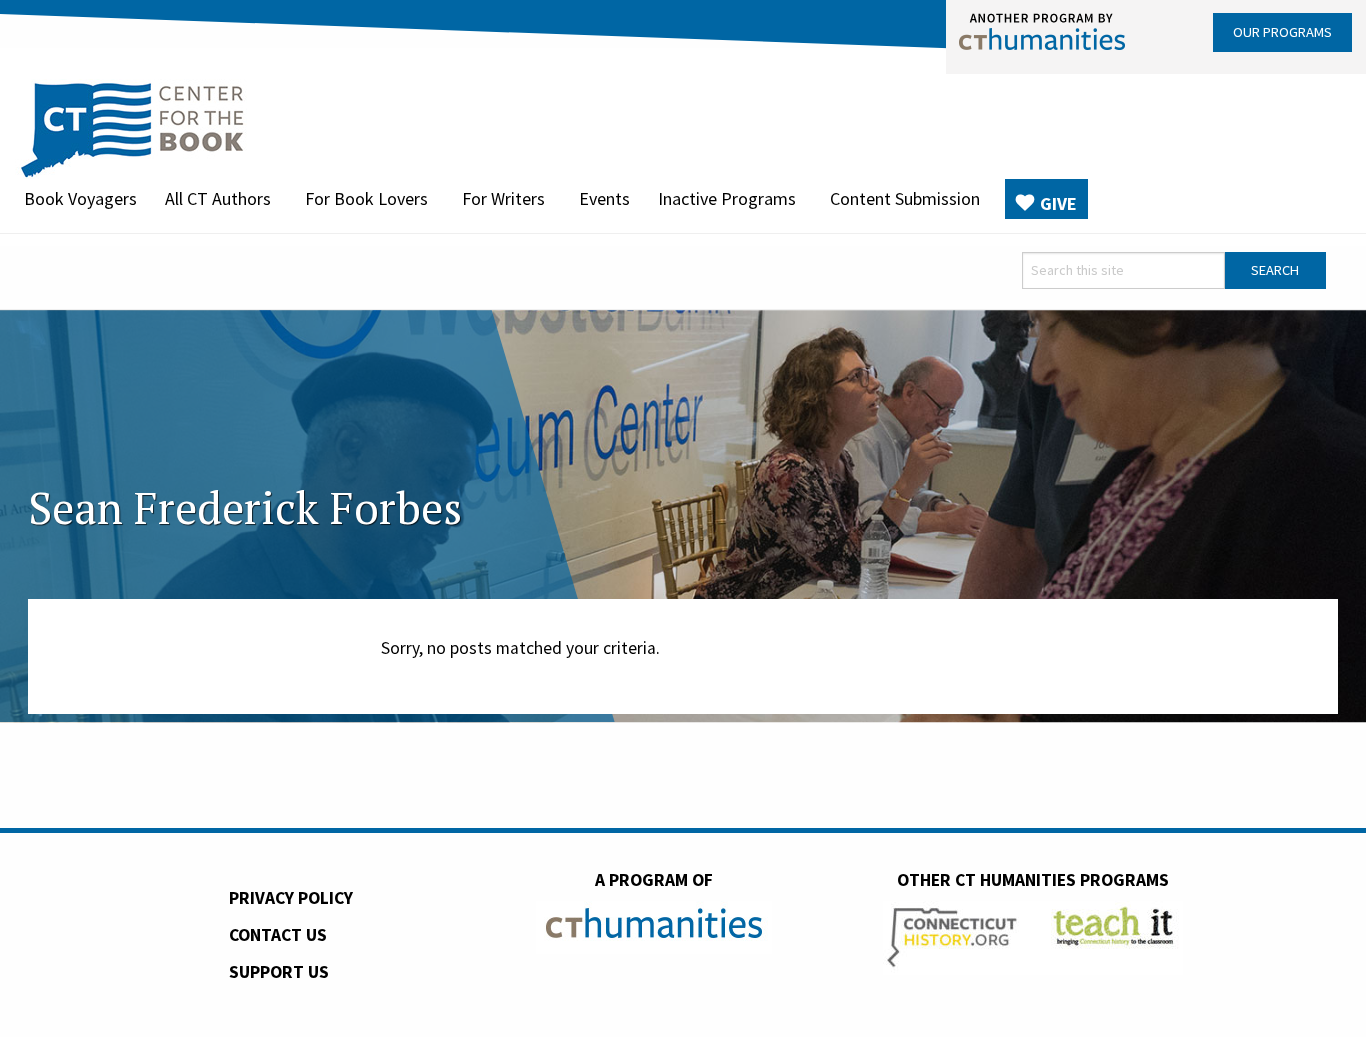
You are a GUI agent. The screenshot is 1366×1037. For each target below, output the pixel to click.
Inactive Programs (727, 198)
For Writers (503, 198)
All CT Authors (218, 198)
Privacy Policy (291, 898)
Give (1058, 203)
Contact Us (278, 935)
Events (604, 198)
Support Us (279, 972)
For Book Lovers (366, 198)
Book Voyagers (80, 198)
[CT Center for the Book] (132, 127)
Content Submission (905, 198)
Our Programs (1282, 32)
